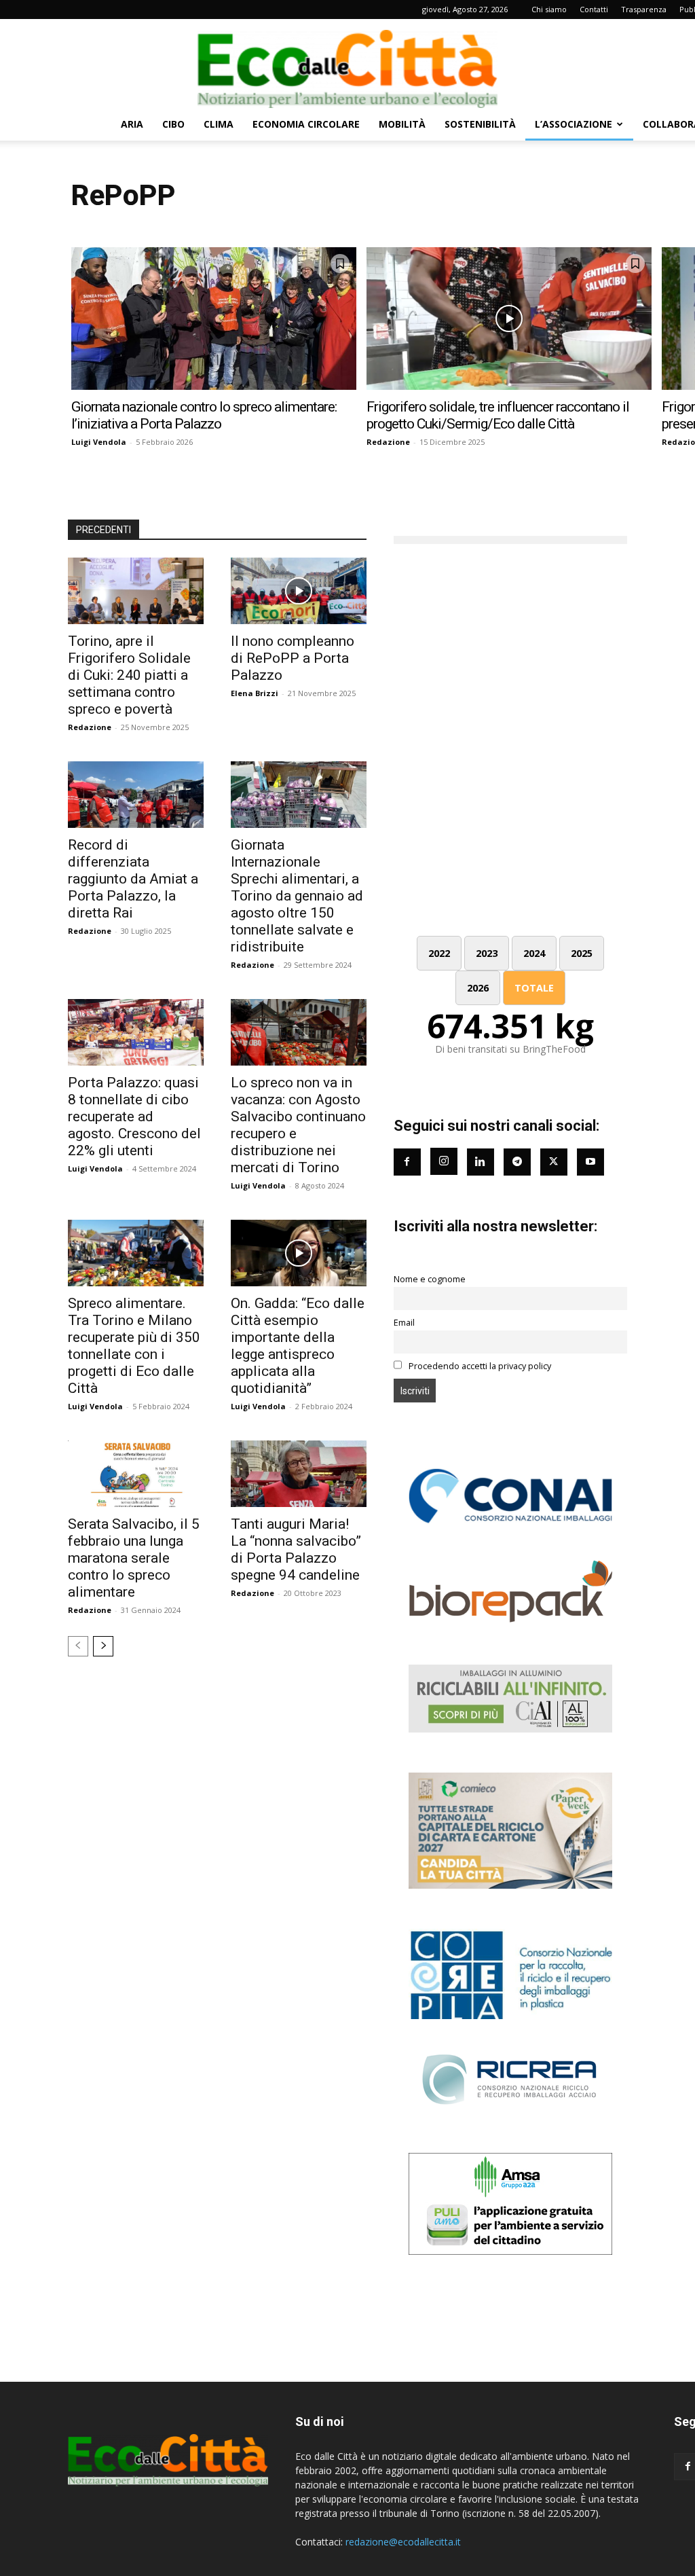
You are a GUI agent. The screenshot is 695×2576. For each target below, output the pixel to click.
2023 (487, 953)
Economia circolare (306, 124)
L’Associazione (574, 124)
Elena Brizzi (255, 693)
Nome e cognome (430, 1279)
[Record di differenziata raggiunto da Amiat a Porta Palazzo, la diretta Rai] (136, 795)
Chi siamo (549, 9)
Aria (132, 124)
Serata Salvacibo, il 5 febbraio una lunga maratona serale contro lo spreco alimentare (134, 1558)
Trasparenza (644, 9)
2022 (439, 953)
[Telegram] (517, 1162)
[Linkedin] (481, 1162)
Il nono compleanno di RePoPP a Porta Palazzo (293, 658)
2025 (582, 953)
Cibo (173, 124)
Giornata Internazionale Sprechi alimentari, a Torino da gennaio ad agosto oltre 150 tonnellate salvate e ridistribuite (297, 896)
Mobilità (402, 124)
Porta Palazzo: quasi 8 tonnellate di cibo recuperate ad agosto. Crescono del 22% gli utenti (134, 1117)
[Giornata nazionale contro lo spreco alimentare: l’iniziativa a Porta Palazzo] (214, 319)
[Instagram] (444, 1161)
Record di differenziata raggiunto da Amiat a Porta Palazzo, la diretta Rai (133, 879)
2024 (534, 953)
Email (404, 1323)
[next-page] (103, 1646)
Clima (219, 124)
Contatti (594, 9)
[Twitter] (554, 1162)
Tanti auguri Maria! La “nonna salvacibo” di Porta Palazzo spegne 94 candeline (296, 1549)
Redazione (388, 442)
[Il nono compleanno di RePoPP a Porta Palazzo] (299, 591)
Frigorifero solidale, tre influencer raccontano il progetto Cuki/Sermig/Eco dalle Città (498, 415)
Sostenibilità (480, 124)
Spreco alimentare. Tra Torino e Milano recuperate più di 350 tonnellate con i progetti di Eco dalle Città (134, 1346)
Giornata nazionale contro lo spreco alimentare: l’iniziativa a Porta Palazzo (204, 415)
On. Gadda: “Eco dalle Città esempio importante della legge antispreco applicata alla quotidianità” (298, 1346)
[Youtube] (590, 1162)
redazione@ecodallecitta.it (403, 2542)
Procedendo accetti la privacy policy (479, 1366)
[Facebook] (407, 1162)
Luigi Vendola (99, 442)
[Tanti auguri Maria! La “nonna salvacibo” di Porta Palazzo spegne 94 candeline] (299, 1474)
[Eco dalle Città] (347, 64)
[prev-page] (78, 1646)
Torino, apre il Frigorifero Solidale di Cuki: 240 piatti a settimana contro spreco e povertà (129, 675)
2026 (478, 988)
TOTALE (534, 988)
